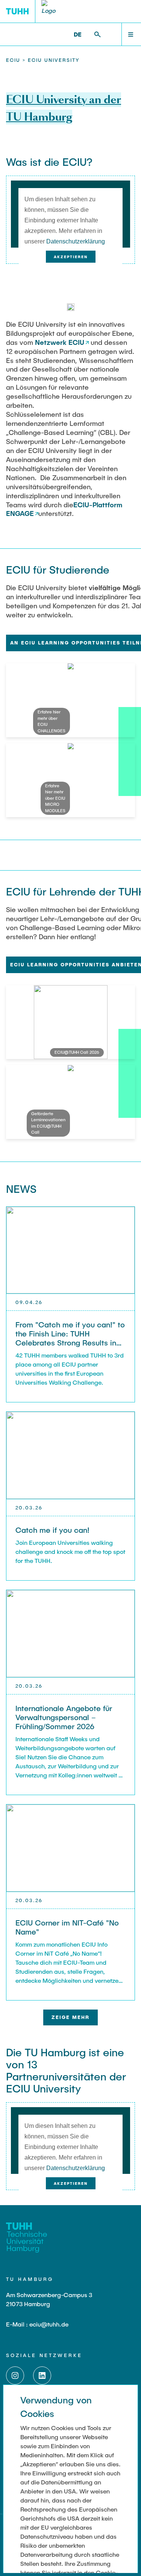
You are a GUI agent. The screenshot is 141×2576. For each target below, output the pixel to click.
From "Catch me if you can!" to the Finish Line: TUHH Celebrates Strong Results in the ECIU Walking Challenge (70, 1338)
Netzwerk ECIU (60, 342)
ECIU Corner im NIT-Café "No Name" (67, 1927)
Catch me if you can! (52, 1530)
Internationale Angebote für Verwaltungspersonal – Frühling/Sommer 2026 (64, 1717)
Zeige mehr (70, 2017)
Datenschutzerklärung (76, 241)
